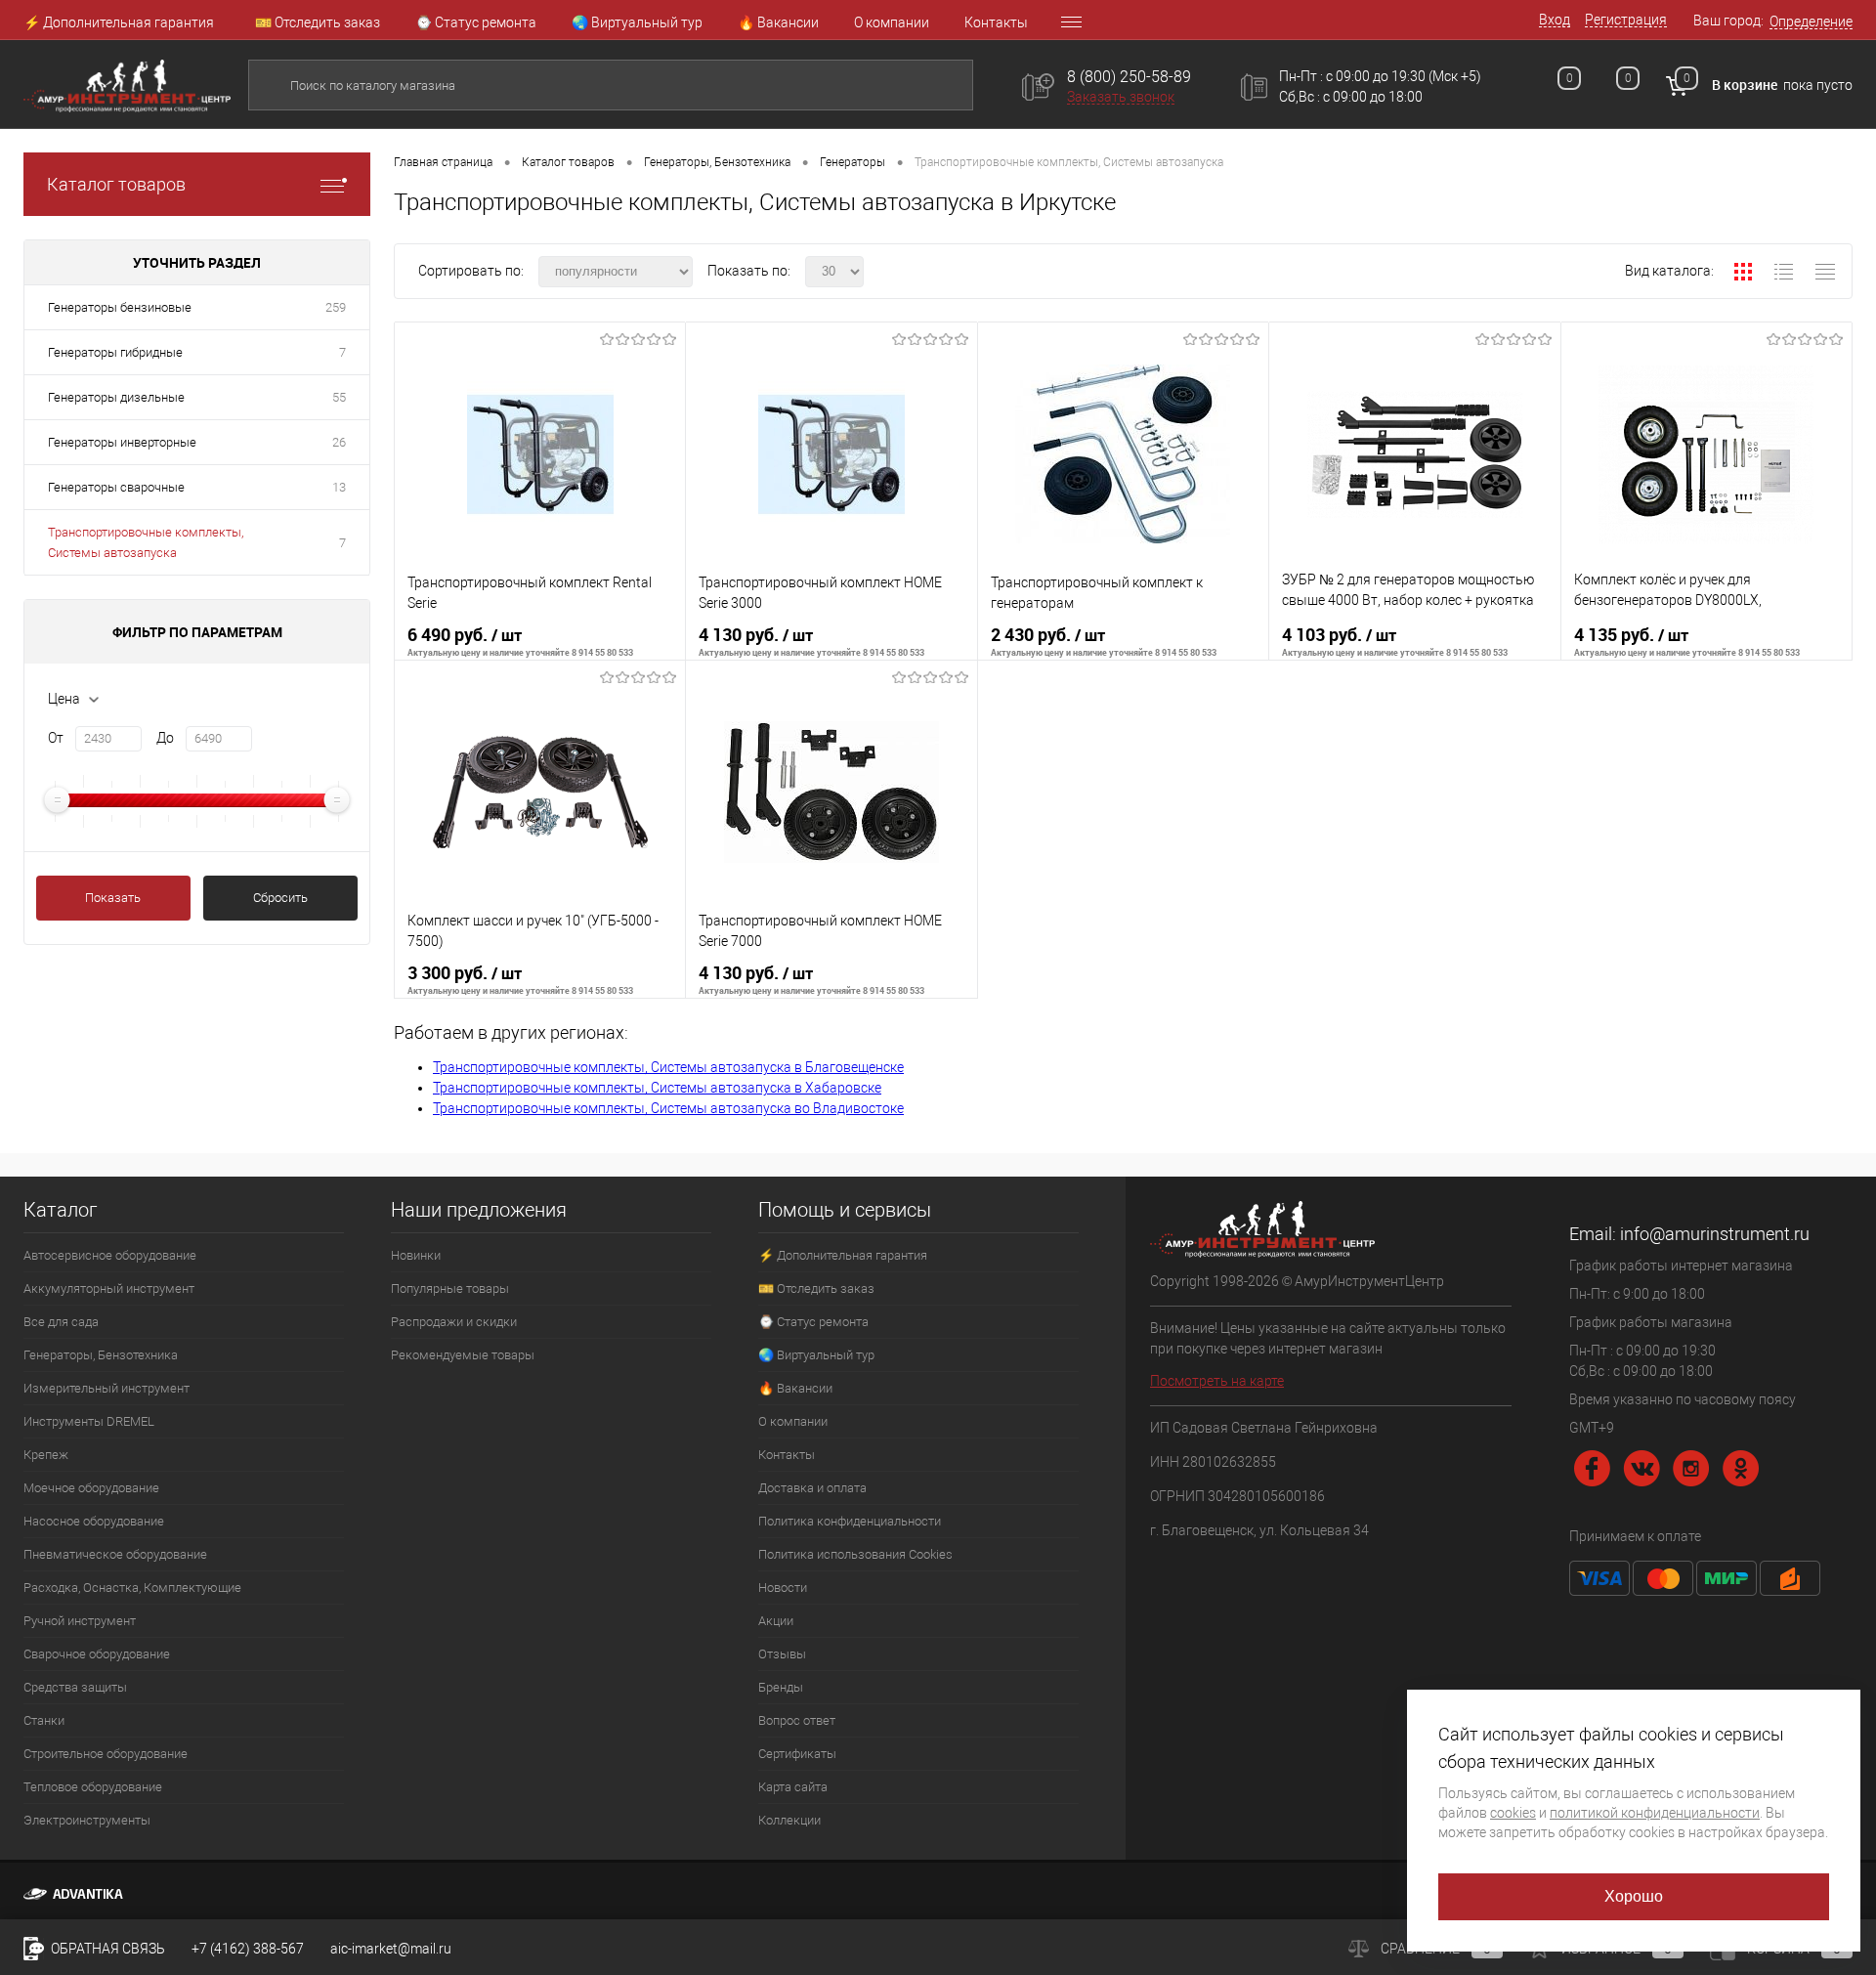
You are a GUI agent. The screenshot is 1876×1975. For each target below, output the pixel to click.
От (56, 738)
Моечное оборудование (91, 1488)
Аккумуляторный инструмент (109, 1288)
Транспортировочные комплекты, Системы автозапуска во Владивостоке (668, 1108)
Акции (776, 1621)
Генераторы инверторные (122, 442)
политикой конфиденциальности (1655, 1813)
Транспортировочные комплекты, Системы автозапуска (146, 542)
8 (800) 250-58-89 (1129, 77)
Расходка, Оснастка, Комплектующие (132, 1588)
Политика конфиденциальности (850, 1521)
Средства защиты (75, 1687)
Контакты (996, 22)
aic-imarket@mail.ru (391, 1949)
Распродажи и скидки (454, 1322)
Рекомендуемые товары (463, 1355)
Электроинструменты (87, 1820)
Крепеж (46, 1455)
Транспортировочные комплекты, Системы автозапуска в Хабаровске (657, 1088)
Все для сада (61, 1322)
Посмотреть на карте (1217, 1381)
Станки (44, 1720)
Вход (1555, 20)
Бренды (781, 1687)
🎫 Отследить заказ (318, 22)
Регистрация (1626, 20)
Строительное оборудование (106, 1754)
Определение (1811, 21)
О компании (892, 22)
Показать (113, 898)
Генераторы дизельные (116, 397)
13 (339, 487)
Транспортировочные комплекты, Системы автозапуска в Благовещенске (668, 1067)
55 (339, 397)
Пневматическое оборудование (115, 1554)
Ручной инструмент (80, 1621)
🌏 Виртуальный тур (637, 22)
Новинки (416, 1255)
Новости (783, 1588)
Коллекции (789, 1820)
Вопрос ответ (797, 1720)
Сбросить (280, 898)
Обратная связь (107, 1949)
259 (336, 307)
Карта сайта (793, 1787)
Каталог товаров (116, 184)
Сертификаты (797, 1754)
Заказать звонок (1121, 97)
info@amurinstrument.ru (1715, 1234)
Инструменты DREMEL (89, 1421)
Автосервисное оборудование (110, 1255)
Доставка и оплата (812, 1488)
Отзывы (782, 1654)
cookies (1513, 1813)
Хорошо (1634, 1896)
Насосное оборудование (94, 1521)
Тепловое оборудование (93, 1787)
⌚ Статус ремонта (476, 22)
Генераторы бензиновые (120, 307)
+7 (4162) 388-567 (248, 1949)
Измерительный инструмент (107, 1388)
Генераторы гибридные (115, 352)
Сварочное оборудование (97, 1654)
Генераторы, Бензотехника (101, 1355)
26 (339, 442)
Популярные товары (450, 1288)
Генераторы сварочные (116, 487)
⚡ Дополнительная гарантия (119, 22)
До (165, 738)
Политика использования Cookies (855, 1554)
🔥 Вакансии (778, 22)
